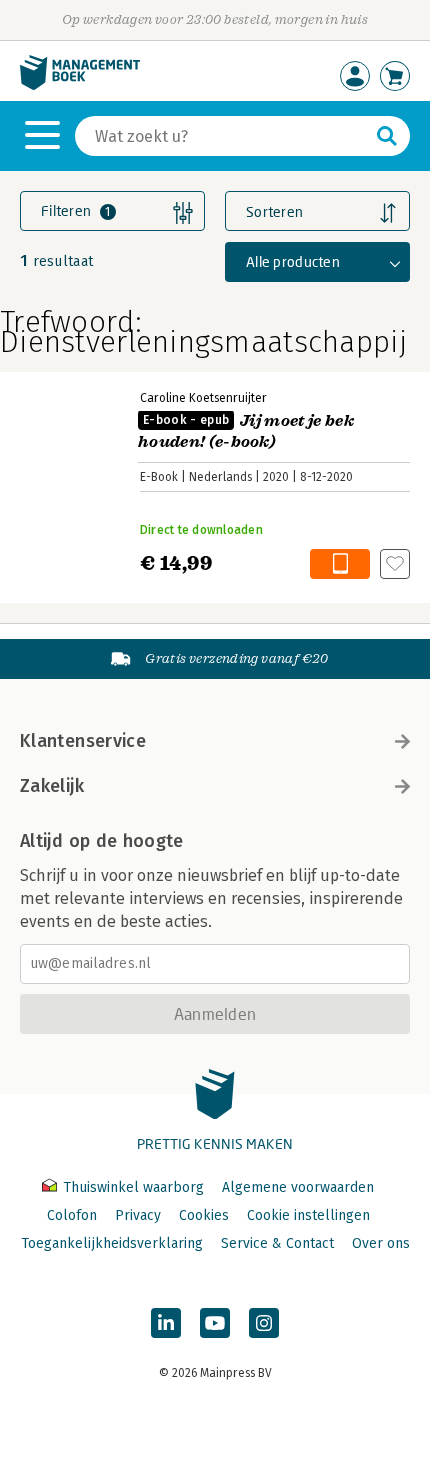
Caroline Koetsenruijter (203, 398)
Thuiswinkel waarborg (133, 1187)
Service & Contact (277, 1243)
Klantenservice (83, 741)
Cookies (204, 1215)
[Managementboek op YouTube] (215, 1323)
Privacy (138, 1215)
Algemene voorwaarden (298, 1187)
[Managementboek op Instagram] (264, 1323)
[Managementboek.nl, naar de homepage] (80, 85)
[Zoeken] (387, 136)
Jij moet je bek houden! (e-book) (246, 431)
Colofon (72, 1215)
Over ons (381, 1243)
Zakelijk (52, 786)
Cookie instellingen (308, 1215)
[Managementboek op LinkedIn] (166, 1323)
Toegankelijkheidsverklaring (112, 1243)
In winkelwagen (340, 564)
